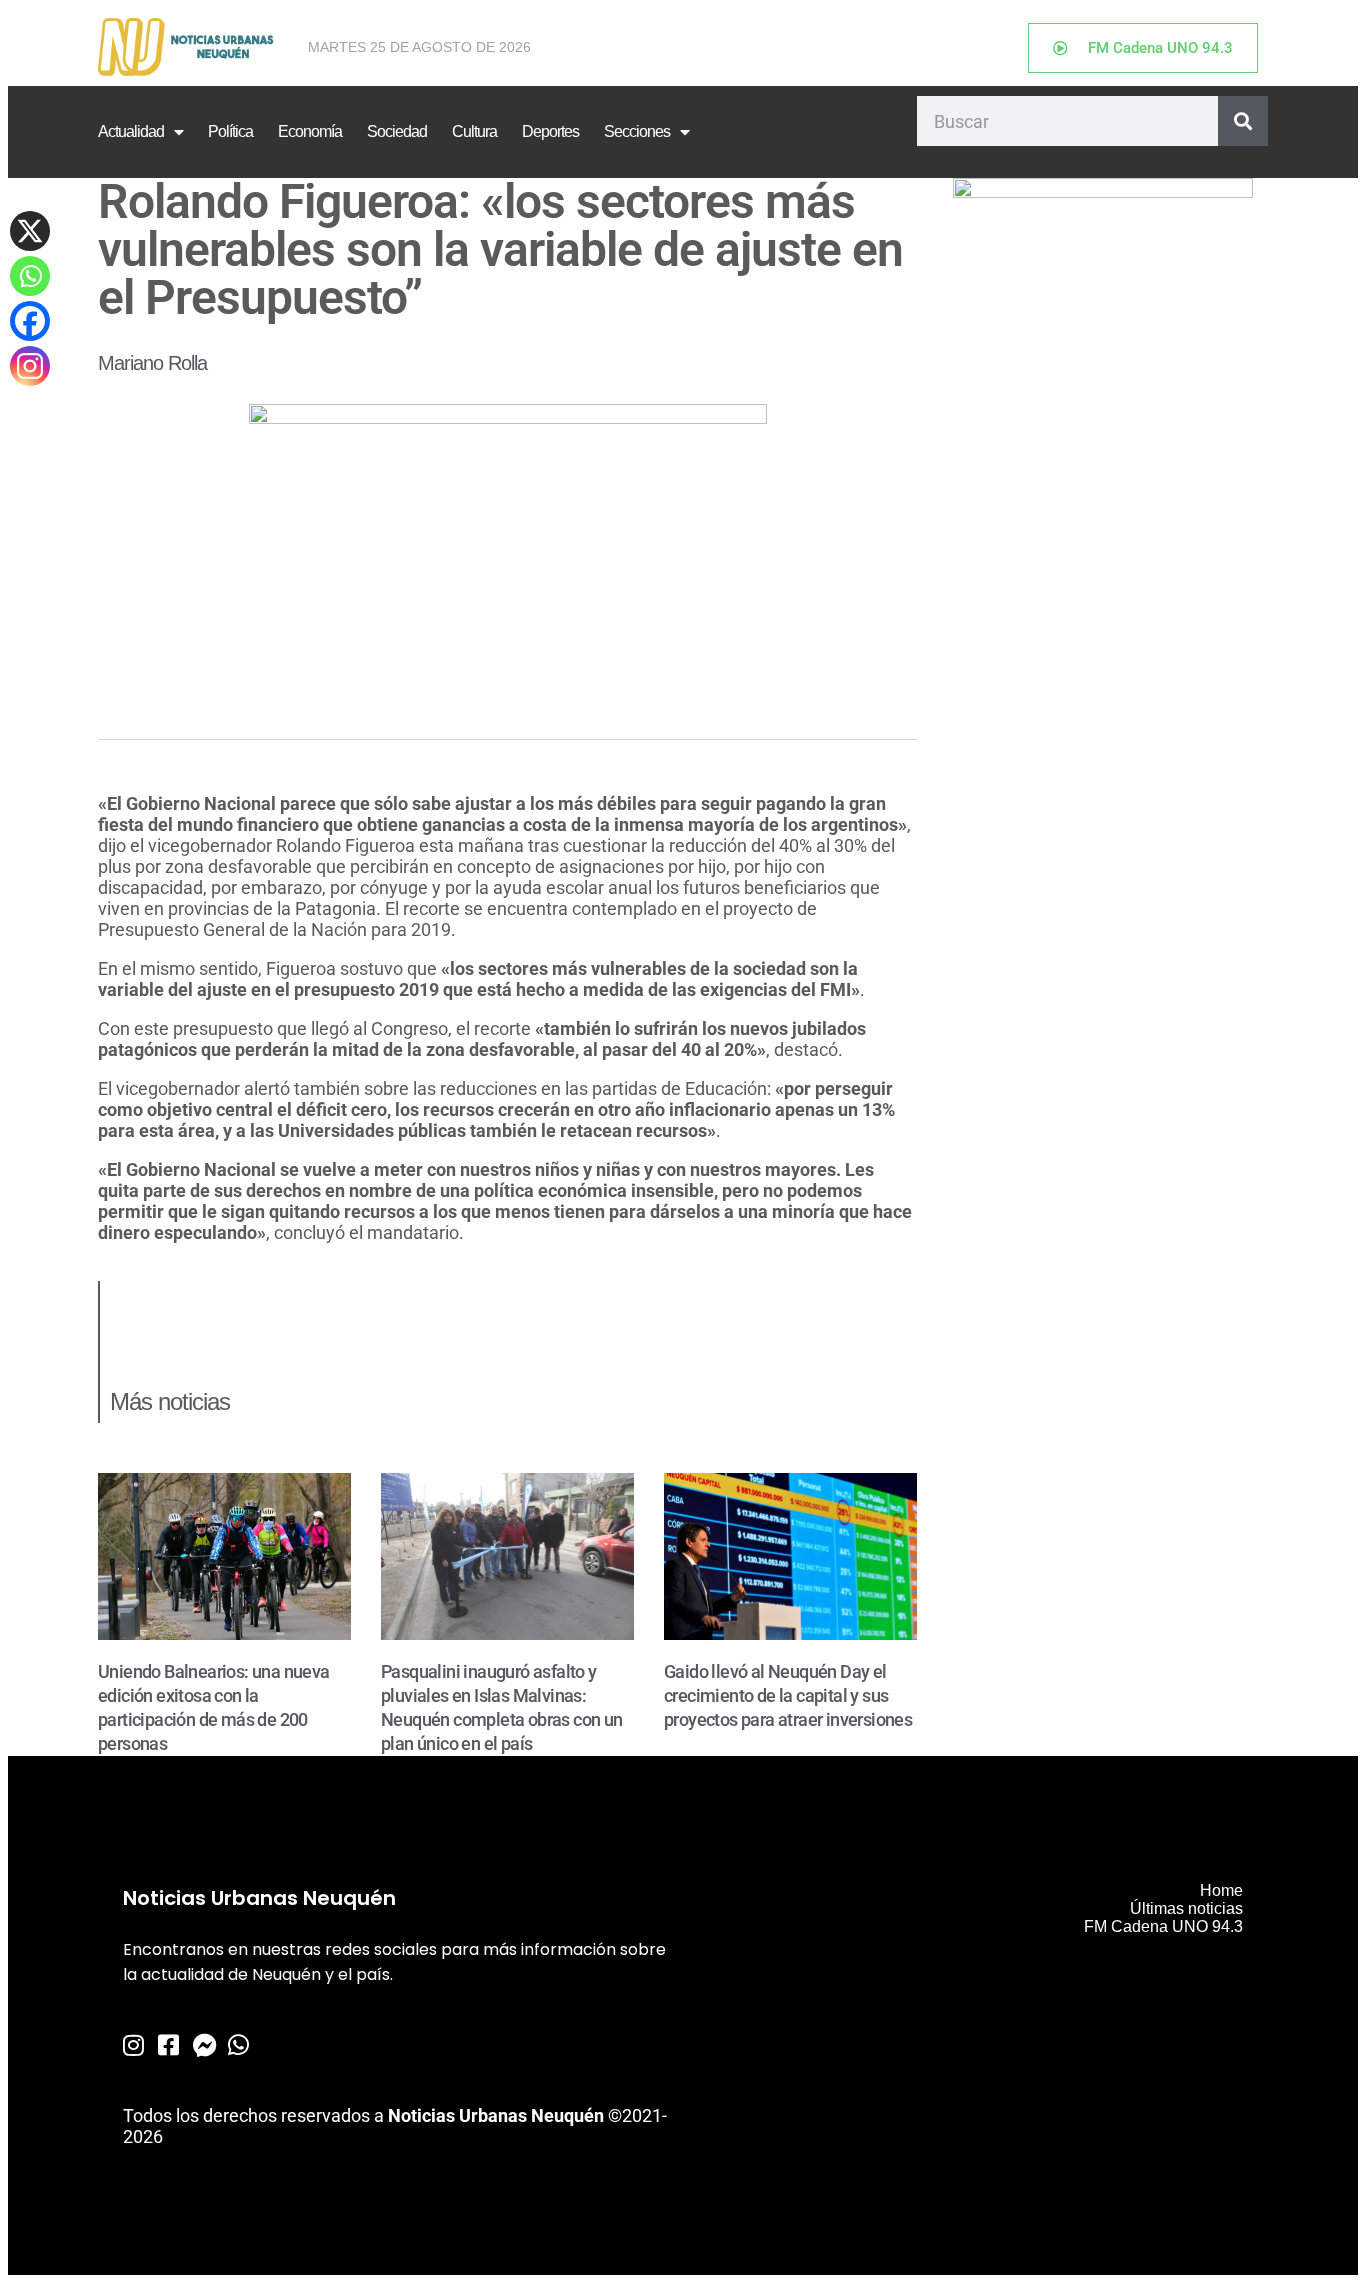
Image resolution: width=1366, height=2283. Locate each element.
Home (1221, 1890)
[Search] (1243, 121)
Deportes (550, 131)
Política (230, 131)
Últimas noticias (1186, 1908)
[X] (30, 231)
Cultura (474, 131)
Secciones (637, 131)
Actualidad (131, 131)
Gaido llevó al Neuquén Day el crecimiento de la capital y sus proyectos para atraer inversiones (788, 1695)
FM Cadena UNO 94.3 (1163, 1926)
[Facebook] (30, 321)
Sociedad (397, 131)
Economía (310, 131)
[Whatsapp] (30, 276)
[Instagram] (30, 366)
